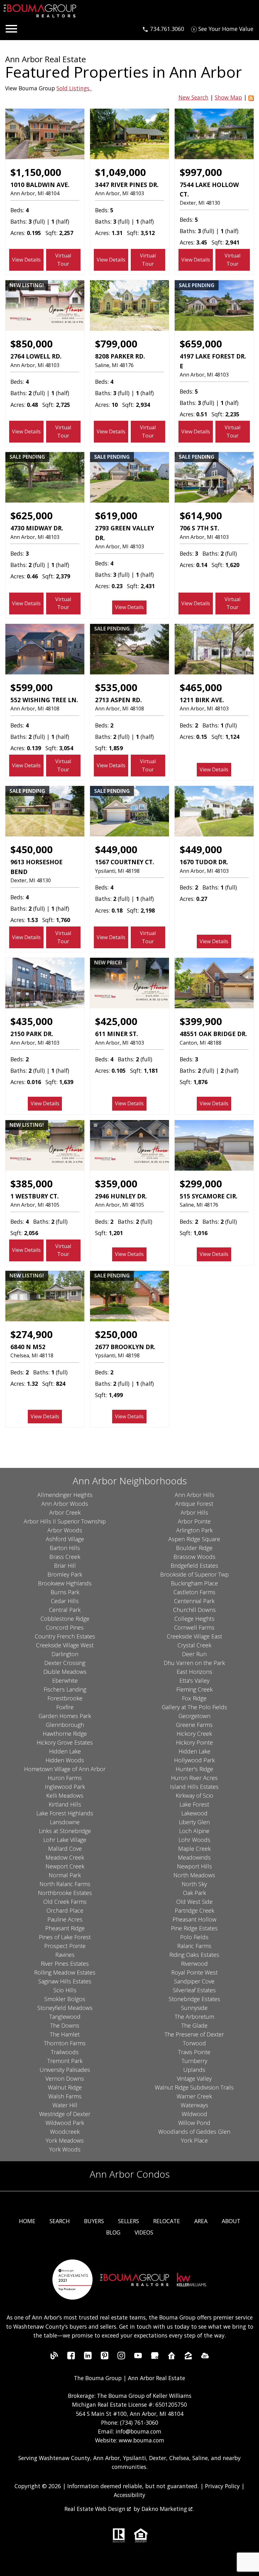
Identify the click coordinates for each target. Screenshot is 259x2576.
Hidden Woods (65, 1760)
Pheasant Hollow (194, 1919)
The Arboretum (194, 2017)
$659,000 (201, 344)
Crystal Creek (194, 1645)
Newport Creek (65, 1866)
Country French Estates (65, 1636)
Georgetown (194, 1716)
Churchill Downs (194, 1610)
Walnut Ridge (65, 2087)
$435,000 (32, 1021)
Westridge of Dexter (65, 2114)
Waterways (194, 2105)
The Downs (65, 2025)
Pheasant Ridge (65, 1928)
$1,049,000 (120, 172)
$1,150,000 (36, 172)
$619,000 (116, 516)
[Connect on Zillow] (188, 2357)
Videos (144, 2232)
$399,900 (201, 1021)
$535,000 (116, 687)
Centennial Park (194, 1601)
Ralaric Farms (194, 1946)
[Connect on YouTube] (138, 2357)
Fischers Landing (65, 1689)
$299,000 (201, 1184)
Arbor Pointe (194, 1521)
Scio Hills (65, 1990)
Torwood (194, 2043)
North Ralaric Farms (65, 1884)
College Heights (194, 1619)
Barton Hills (65, 1548)
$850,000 (32, 344)
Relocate (167, 2221)
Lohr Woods (194, 1840)
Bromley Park (65, 1574)
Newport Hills (194, 1866)
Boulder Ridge (194, 1548)
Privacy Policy (222, 2486)
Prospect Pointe (65, 1946)
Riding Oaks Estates (194, 1955)
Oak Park (194, 1893)
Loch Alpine (194, 1831)
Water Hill (65, 2105)
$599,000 (32, 687)
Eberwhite (65, 1680)
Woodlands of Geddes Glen (194, 2132)
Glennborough (65, 1725)
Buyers (94, 2221)
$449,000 (116, 849)
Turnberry (194, 2061)
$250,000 (116, 1334)
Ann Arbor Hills (194, 1495)
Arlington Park (194, 1530)
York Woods (65, 2149)
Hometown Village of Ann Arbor (65, 1769)
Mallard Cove (65, 1849)
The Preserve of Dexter (194, 2034)
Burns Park (65, 1592)
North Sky (194, 1884)
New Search (193, 97)
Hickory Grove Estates (65, 1742)
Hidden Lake (65, 1751)
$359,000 (116, 1184)
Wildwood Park (65, 2123)
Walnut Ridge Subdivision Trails (194, 2087)
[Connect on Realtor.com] (172, 2357)
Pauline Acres (65, 1919)
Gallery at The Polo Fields (194, 1707)
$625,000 (32, 516)
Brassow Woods (194, 1557)
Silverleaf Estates (194, 1990)
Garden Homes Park (65, 1716)
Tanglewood (65, 2017)
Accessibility (129, 2495)
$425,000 (116, 1021)
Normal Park (65, 1875)
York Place (194, 2140)
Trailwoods (65, 2052)
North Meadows (194, 1875)
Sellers (129, 2221)
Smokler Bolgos (65, 1999)
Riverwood (194, 1964)
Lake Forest (194, 1804)
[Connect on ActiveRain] (205, 2357)
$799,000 (116, 344)
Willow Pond (194, 2123)
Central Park (65, 1610)
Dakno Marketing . (168, 2509)
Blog (113, 2232)
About (231, 2221)
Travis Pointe (194, 2052)
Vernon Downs (65, 2078)
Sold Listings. (74, 88)
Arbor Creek (65, 1512)
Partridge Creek (194, 1910)
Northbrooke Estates (65, 1893)
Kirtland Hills (65, 1804)
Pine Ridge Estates (194, 1928)
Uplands (194, 2070)
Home (27, 2221)
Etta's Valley (194, 1680)
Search (60, 2221)
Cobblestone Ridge (65, 1619)
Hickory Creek (194, 1734)
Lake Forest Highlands (65, 1813)
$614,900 (201, 516)
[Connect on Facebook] (71, 2357)
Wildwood (194, 2114)
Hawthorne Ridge (65, 1734)
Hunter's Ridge (194, 1769)
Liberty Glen (194, 1822)
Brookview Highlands (65, 1583)
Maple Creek (194, 1849)
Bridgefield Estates (194, 1566)
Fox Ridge (194, 1698)
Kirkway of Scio (194, 1795)
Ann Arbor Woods (65, 1504)
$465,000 (201, 687)
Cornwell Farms (194, 1627)
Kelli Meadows (65, 1795)
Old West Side (194, 1902)
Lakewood (194, 1813)
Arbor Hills (194, 1512)
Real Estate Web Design (96, 2509)
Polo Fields (194, 1937)
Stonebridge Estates (194, 1999)
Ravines (65, 1955)
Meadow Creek (65, 1857)
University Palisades (65, 2070)
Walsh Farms (65, 2096)
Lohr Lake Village (65, 1840)
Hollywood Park (194, 1760)
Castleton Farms (194, 1592)
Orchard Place (65, 1910)
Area (201, 2221)
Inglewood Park (65, 1787)
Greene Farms (194, 1725)
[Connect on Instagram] (121, 2357)
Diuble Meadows (65, 1672)
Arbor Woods (65, 1530)
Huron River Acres (194, 1778)
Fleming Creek (194, 1689)
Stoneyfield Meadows (65, 2008)
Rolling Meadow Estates (65, 1972)
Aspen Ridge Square (194, 1539)
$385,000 (32, 1184)
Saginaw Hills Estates (65, 1981)
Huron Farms (65, 1778)
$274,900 (32, 1334)
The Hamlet (65, 2034)
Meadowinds (194, 1857)
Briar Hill (65, 1566)
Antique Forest (194, 1504)
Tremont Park (65, 2061)
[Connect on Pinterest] (105, 2357)
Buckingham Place (194, 1583)
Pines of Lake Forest (65, 1937)
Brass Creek (65, 1557)
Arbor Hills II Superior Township (65, 1521)
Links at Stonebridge (65, 1831)
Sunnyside (194, 2008)
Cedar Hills (65, 1601)
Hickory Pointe (194, 1742)
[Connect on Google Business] (155, 2357)
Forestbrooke (65, 1698)
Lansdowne (65, 1822)
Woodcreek (65, 2132)
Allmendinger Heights (65, 1495)
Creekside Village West (65, 1645)
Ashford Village (65, 1539)
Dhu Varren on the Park (194, 1663)
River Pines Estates (65, 1964)
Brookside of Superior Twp (194, 1574)
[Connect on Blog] (54, 2357)
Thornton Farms (65, 2043)
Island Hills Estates (194, 1787)
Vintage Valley (194, 2078)
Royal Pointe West (194, 1972)
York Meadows (65, 2140)
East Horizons (194, 1672)
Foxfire (65, 1707)
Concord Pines (65, 1627)
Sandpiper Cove (194, 1981)
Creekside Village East (194, 1636)
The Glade (194, 2025)
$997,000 (201, 172)
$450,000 (32, 849)
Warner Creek (194, 2096)
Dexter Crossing (65, 1663)
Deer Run (194, 1654)
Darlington (65, 1654)
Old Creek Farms (65, 1902)
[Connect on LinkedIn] (88, 2357)
